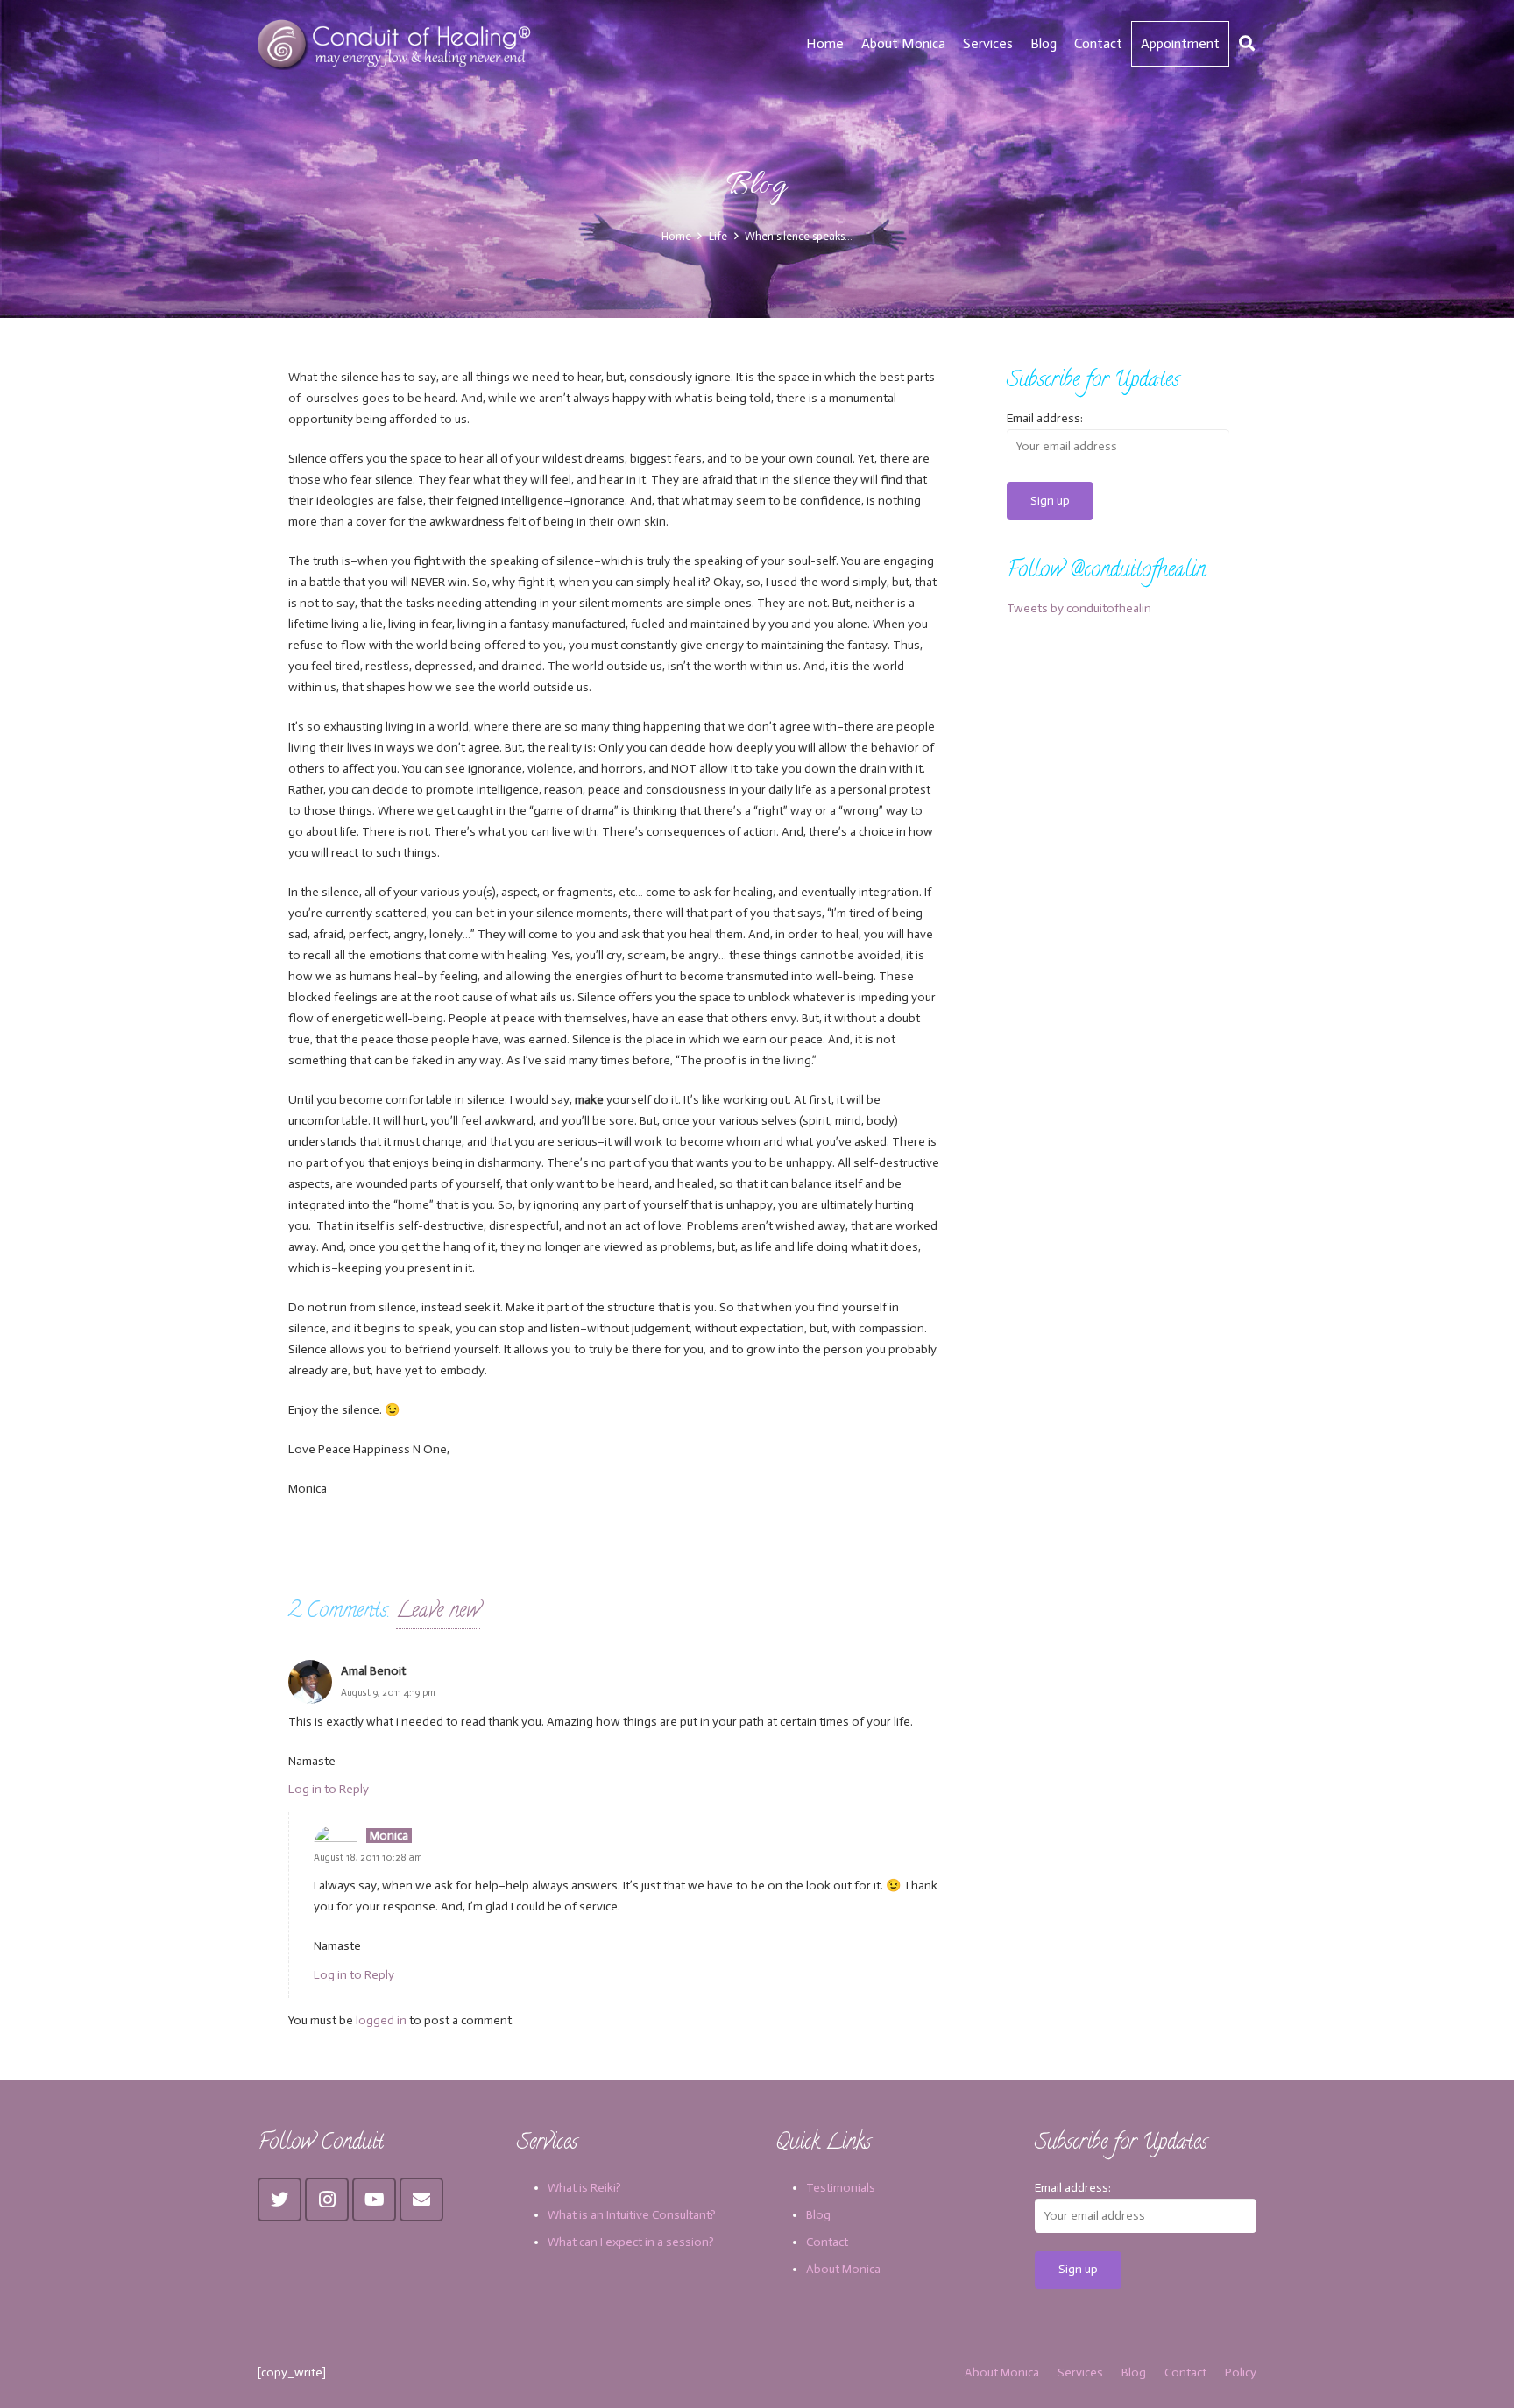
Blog (818, 2215)
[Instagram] (327, 2200)
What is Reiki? (584, 2188)
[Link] (396, 44)
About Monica (843, 2269)
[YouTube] (374, 2200)
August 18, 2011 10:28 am (368, 1857)
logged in (381, 2020)
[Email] (421, 2200)
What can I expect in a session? (631, 2242)
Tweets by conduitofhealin (1079, 608)
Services (1080, 2373)
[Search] (1247, 43)
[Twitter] (279, 2200)
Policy (1241, 2373)
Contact (827, 2242)
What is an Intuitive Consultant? (632, 2215)
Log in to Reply (329, 1789)
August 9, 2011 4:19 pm (388, 1692)
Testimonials (841, 2188)
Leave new (438, 1612)
